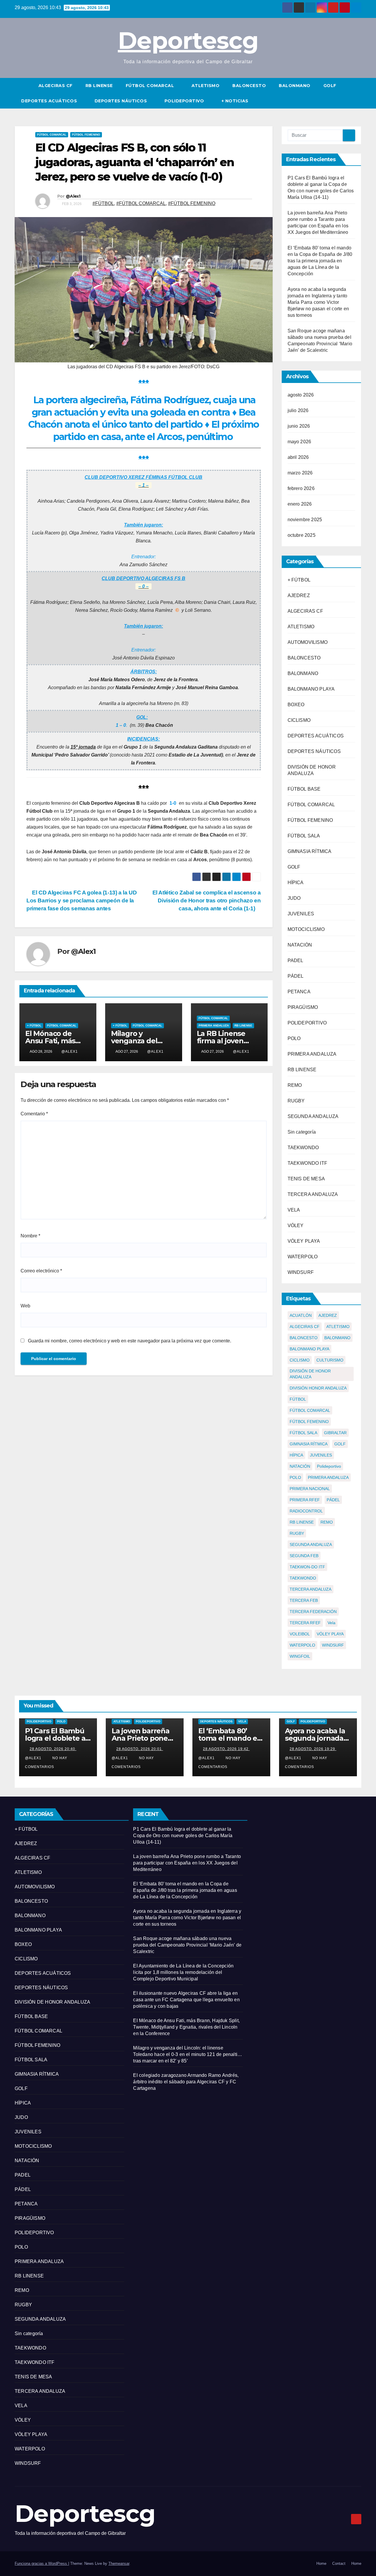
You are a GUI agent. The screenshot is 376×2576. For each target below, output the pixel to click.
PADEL (296, 960)
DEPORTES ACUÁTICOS (50, 101)
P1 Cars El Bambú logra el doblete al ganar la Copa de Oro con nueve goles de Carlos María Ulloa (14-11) (183, 1836)
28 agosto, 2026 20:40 (53, 1749)
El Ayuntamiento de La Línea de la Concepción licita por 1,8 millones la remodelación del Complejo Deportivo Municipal (183, 1972)
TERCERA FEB (304, 1600)
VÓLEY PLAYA (304, 1241)
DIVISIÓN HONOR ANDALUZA (318, 1388)
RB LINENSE (99, 86)
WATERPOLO (303, 1257)
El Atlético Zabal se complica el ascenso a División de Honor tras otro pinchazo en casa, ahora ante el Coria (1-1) (207, 900)
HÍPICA (296, 883)
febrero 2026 (301, 488)
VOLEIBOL (300, 1634)
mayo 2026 (299, 442)
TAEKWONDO (303, 1148)
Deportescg (188, 40)
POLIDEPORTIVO (185, 101)
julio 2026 (298, 410)
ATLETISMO (206, 86)
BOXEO (296, 705)
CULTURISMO (330, 1360)
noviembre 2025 (305, 520)
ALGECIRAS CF (56, 86)
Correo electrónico (41, 1271)
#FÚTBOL (103, 203)
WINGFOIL (300, 1656)
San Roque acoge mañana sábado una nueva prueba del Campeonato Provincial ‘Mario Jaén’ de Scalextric (187, 1945)
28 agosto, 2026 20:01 (140, 1749)
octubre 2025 (302, 535)
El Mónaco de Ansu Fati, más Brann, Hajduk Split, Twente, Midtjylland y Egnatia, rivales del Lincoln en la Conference (186, 2027)
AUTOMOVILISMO (308, 642)
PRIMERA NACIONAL (310, 1489)
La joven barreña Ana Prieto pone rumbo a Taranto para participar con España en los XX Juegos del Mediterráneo (187, 1863)
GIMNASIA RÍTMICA (310, 851)
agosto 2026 (301, 395)
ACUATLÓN (301, 1315)
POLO (294, 1038)
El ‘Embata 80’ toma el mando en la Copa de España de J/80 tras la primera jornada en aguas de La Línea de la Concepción (320, 261)
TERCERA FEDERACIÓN (313, 1612)
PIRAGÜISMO (303, 1007)
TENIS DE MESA (306, 1179)
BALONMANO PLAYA (311, 689)
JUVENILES (301, 914)
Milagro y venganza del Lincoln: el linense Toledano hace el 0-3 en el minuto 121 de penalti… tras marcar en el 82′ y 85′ (188, 2054)
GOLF (330, 86)
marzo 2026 (300, 473)
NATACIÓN (300, 945)
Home (321, 2563)
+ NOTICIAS (236, 101)
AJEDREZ (299, 595)
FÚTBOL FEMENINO (86, 135)
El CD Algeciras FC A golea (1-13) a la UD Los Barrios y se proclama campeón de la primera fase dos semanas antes (82, 900)
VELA (294, 1210)
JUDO (294, 898)
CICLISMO (299, 720)
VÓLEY (296, 1225)
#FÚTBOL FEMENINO (192, 203)
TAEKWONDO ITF (308, 1163)
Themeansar (119, 2563)
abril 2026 (298, 457)
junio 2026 (299, 426)
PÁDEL (296, 976)
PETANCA (299, 992)
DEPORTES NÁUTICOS (121, 101)
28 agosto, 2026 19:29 (313, 1749)
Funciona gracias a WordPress (41, 2563)
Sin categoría (302, 1132)
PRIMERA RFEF (305, 1500)
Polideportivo (329, 1466)
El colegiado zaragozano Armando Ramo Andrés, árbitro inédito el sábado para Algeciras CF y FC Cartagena (186, 2082)
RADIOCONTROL (306, 1511)
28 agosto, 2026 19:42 (226, 1749)
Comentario (34, 1114)
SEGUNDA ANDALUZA (313, 1116)
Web (25, 1306)
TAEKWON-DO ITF (307, 1567)
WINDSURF (301, 1272)
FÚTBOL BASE (304, 789)
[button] (357, 93)
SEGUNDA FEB (304, 1556)
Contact (339, 2563)
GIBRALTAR (335, 1433)
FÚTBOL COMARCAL (151, 86)
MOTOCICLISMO (306, 929)
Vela (331, 1623)
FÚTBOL (298, 1399)
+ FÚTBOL (34, 1025)
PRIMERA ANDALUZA (214, 1025)
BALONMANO (295, 86)
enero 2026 (300, 504)
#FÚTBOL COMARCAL (141, 203)
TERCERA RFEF (305, 1623)
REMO (295, 1085)
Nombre (30, 1236)
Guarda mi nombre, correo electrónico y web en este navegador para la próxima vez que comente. (130, 1341)
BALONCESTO (249, 86)
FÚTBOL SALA (304, 836)
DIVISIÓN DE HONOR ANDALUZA (310, 1374)
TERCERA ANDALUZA (313, 1194)
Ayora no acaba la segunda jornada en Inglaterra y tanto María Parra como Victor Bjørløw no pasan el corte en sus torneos (318, 302)
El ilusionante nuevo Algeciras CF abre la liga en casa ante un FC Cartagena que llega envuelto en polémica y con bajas (186, 2000)
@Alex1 (73, 196)
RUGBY (296, 1101)
